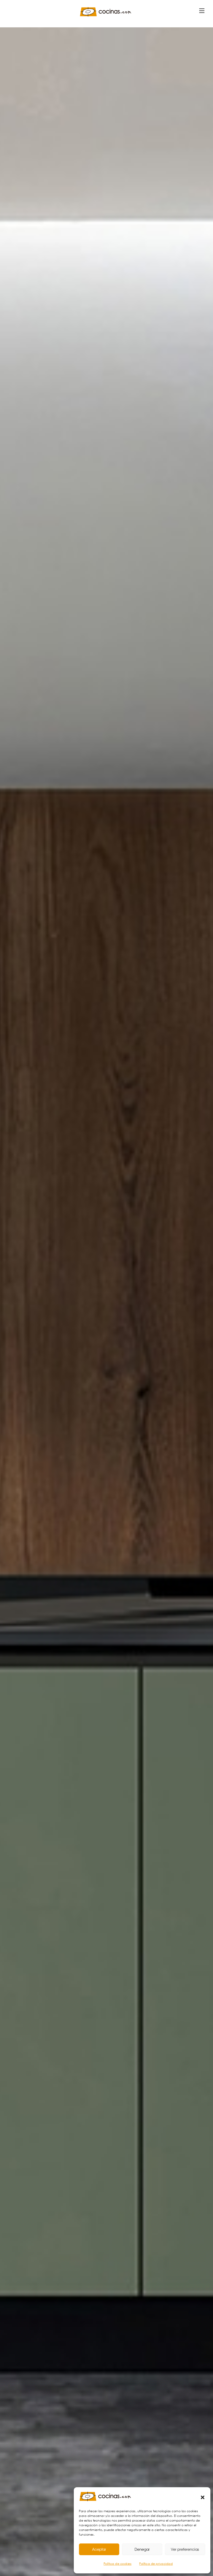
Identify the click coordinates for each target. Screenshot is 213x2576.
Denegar (142, 2549)
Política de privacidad (156, 2564)
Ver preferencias (185, 2549)
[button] (203, 2497)
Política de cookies (118, 2564)
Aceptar (99, 2549)
